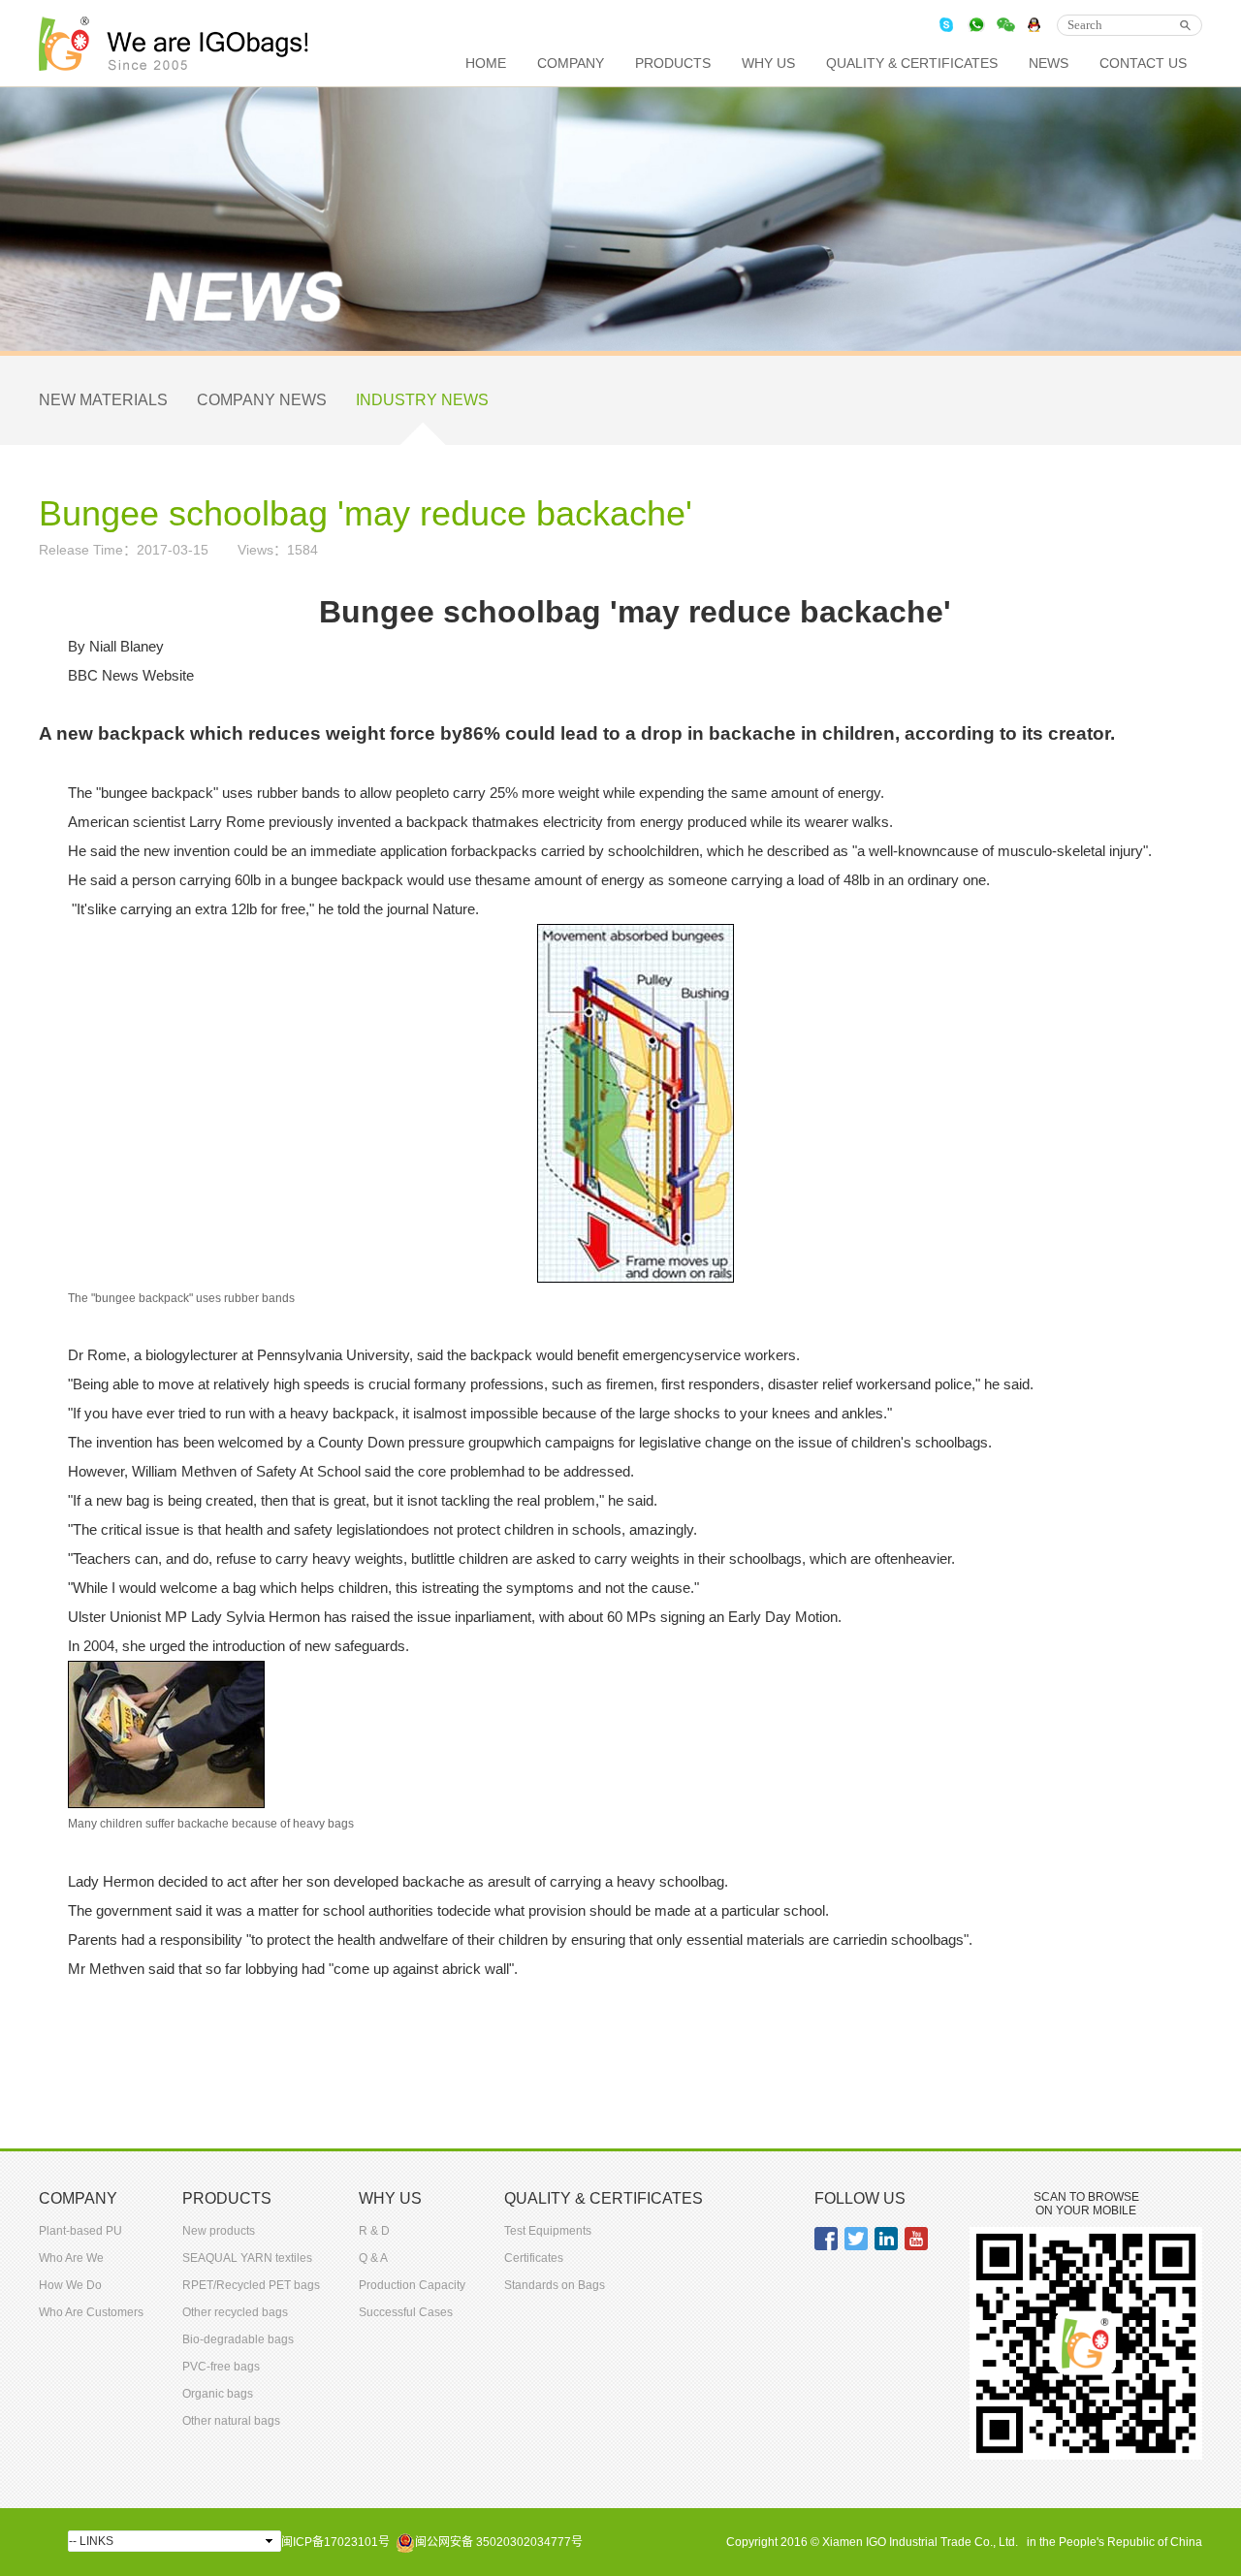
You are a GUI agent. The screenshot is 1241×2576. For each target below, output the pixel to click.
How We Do (70, 2285)
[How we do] (636, 1102)
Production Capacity (412, 2285)
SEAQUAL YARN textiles (247, 2258)
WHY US (768, 63)
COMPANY (571, 63)
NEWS (1049, 63)
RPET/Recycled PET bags (251, 2285)
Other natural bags (231, 2421)
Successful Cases (406, 2312)
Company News (262, 400)
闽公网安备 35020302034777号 (499, 2542)
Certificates (534, 2258)
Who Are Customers (91, 2312)
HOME (486, 63)
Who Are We (71, 2258)
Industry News (422, 400)
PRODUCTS (673, 63)
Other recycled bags (235, 2312)
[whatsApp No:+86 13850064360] (976, 25)
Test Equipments (548, 2231)
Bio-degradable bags (238, 2339)
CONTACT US (1143, 63)
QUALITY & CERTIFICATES (912, 63)
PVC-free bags (221, 2367)
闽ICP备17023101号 (335, 2542)
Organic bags (218, 2394)
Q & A (373, 2258)
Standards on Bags (555, 2285)
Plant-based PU (80, 2231)
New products (219, 2231)
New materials (103, 400)
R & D (374, 2231)
